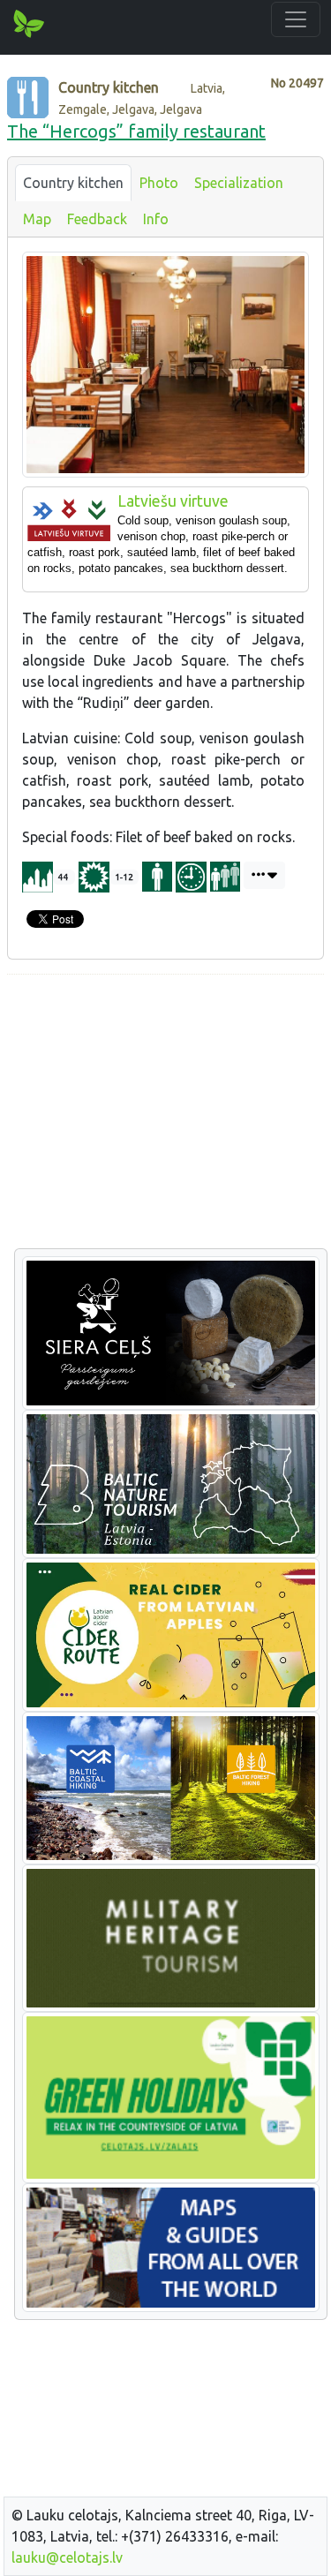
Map (37, 219)
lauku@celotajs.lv (67, 2557)
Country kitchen (73, 183)
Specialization (239, 183)
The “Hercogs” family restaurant (136, 131)
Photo (159, 183)
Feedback (97, 219)
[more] (264, 875)
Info (156, 219)
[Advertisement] (165, 1112)
